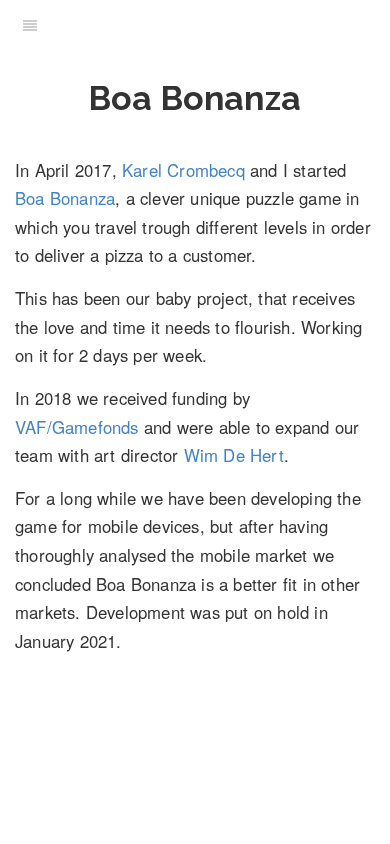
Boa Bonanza (65, 198)
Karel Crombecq (183, 170)
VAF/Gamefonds (77, 427)
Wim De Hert (234, 455)
